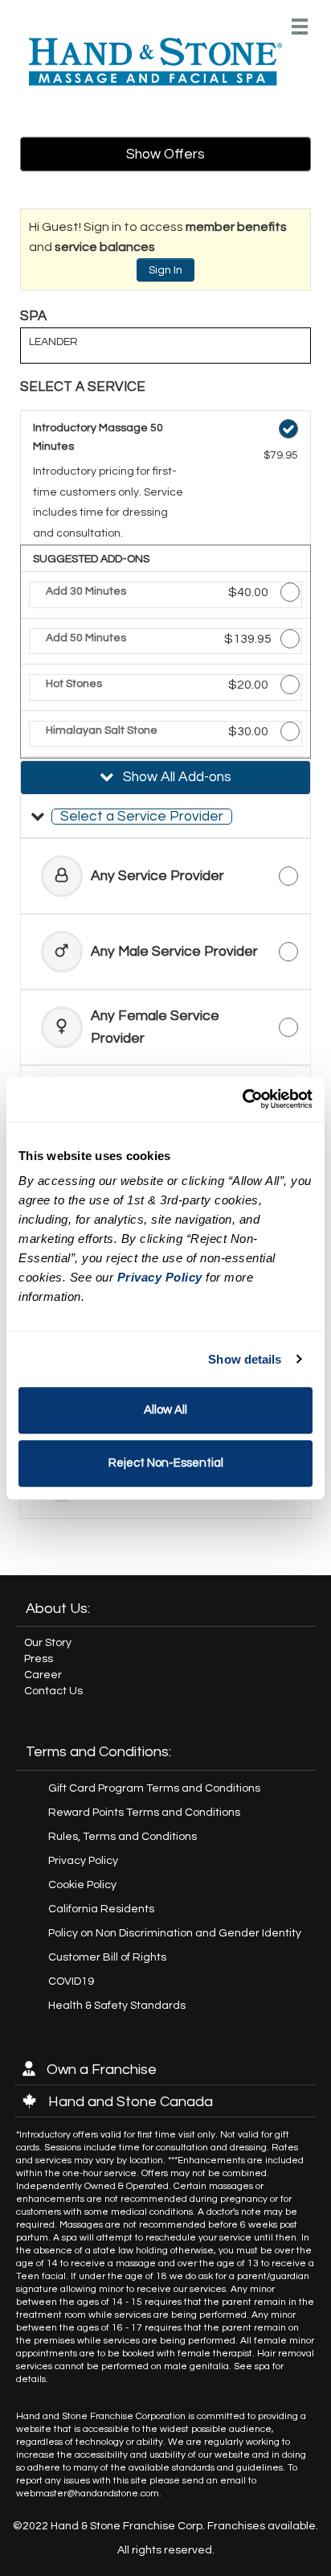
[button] (165, 817)
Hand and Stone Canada (129, 2102)
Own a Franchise (100, 2070)
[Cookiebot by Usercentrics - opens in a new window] (242, 1099)
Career (43, 1675)
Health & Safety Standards (117, 2006)
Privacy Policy (83, 1861)
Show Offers (165, 154)
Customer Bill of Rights (107, 1957)
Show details (245, 1359)
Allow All (165, 1410)
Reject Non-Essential (166, 1463)
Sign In (165, 270)
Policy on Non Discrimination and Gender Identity (175, 1933)
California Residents (101, 1909)
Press (39, 1659)
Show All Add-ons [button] (176, 777)
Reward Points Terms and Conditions (144, 1813)
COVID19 (71, 1981)
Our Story (48, 1643)
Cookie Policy (82, 1885)
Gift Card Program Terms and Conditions (154, 1788)
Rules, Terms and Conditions (123, 1837)
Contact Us (53, 1691)
